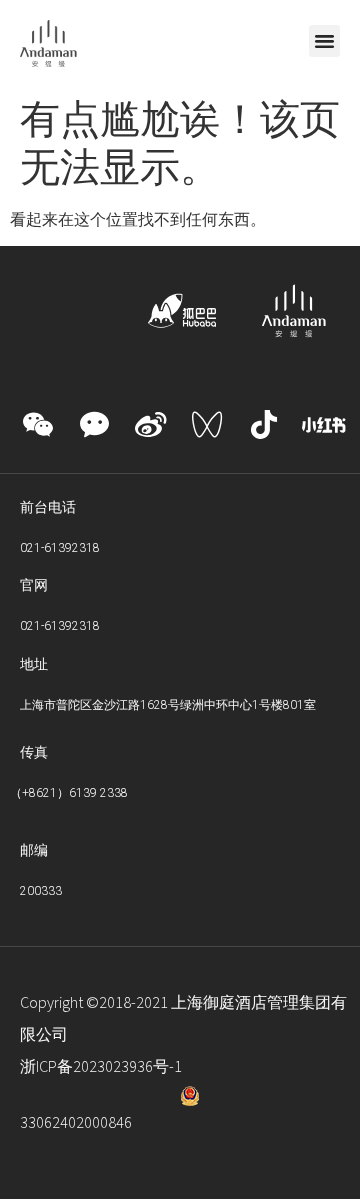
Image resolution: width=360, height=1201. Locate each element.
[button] (325, 41)
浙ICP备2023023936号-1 (101, 1067)
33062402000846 (76, 1123)
